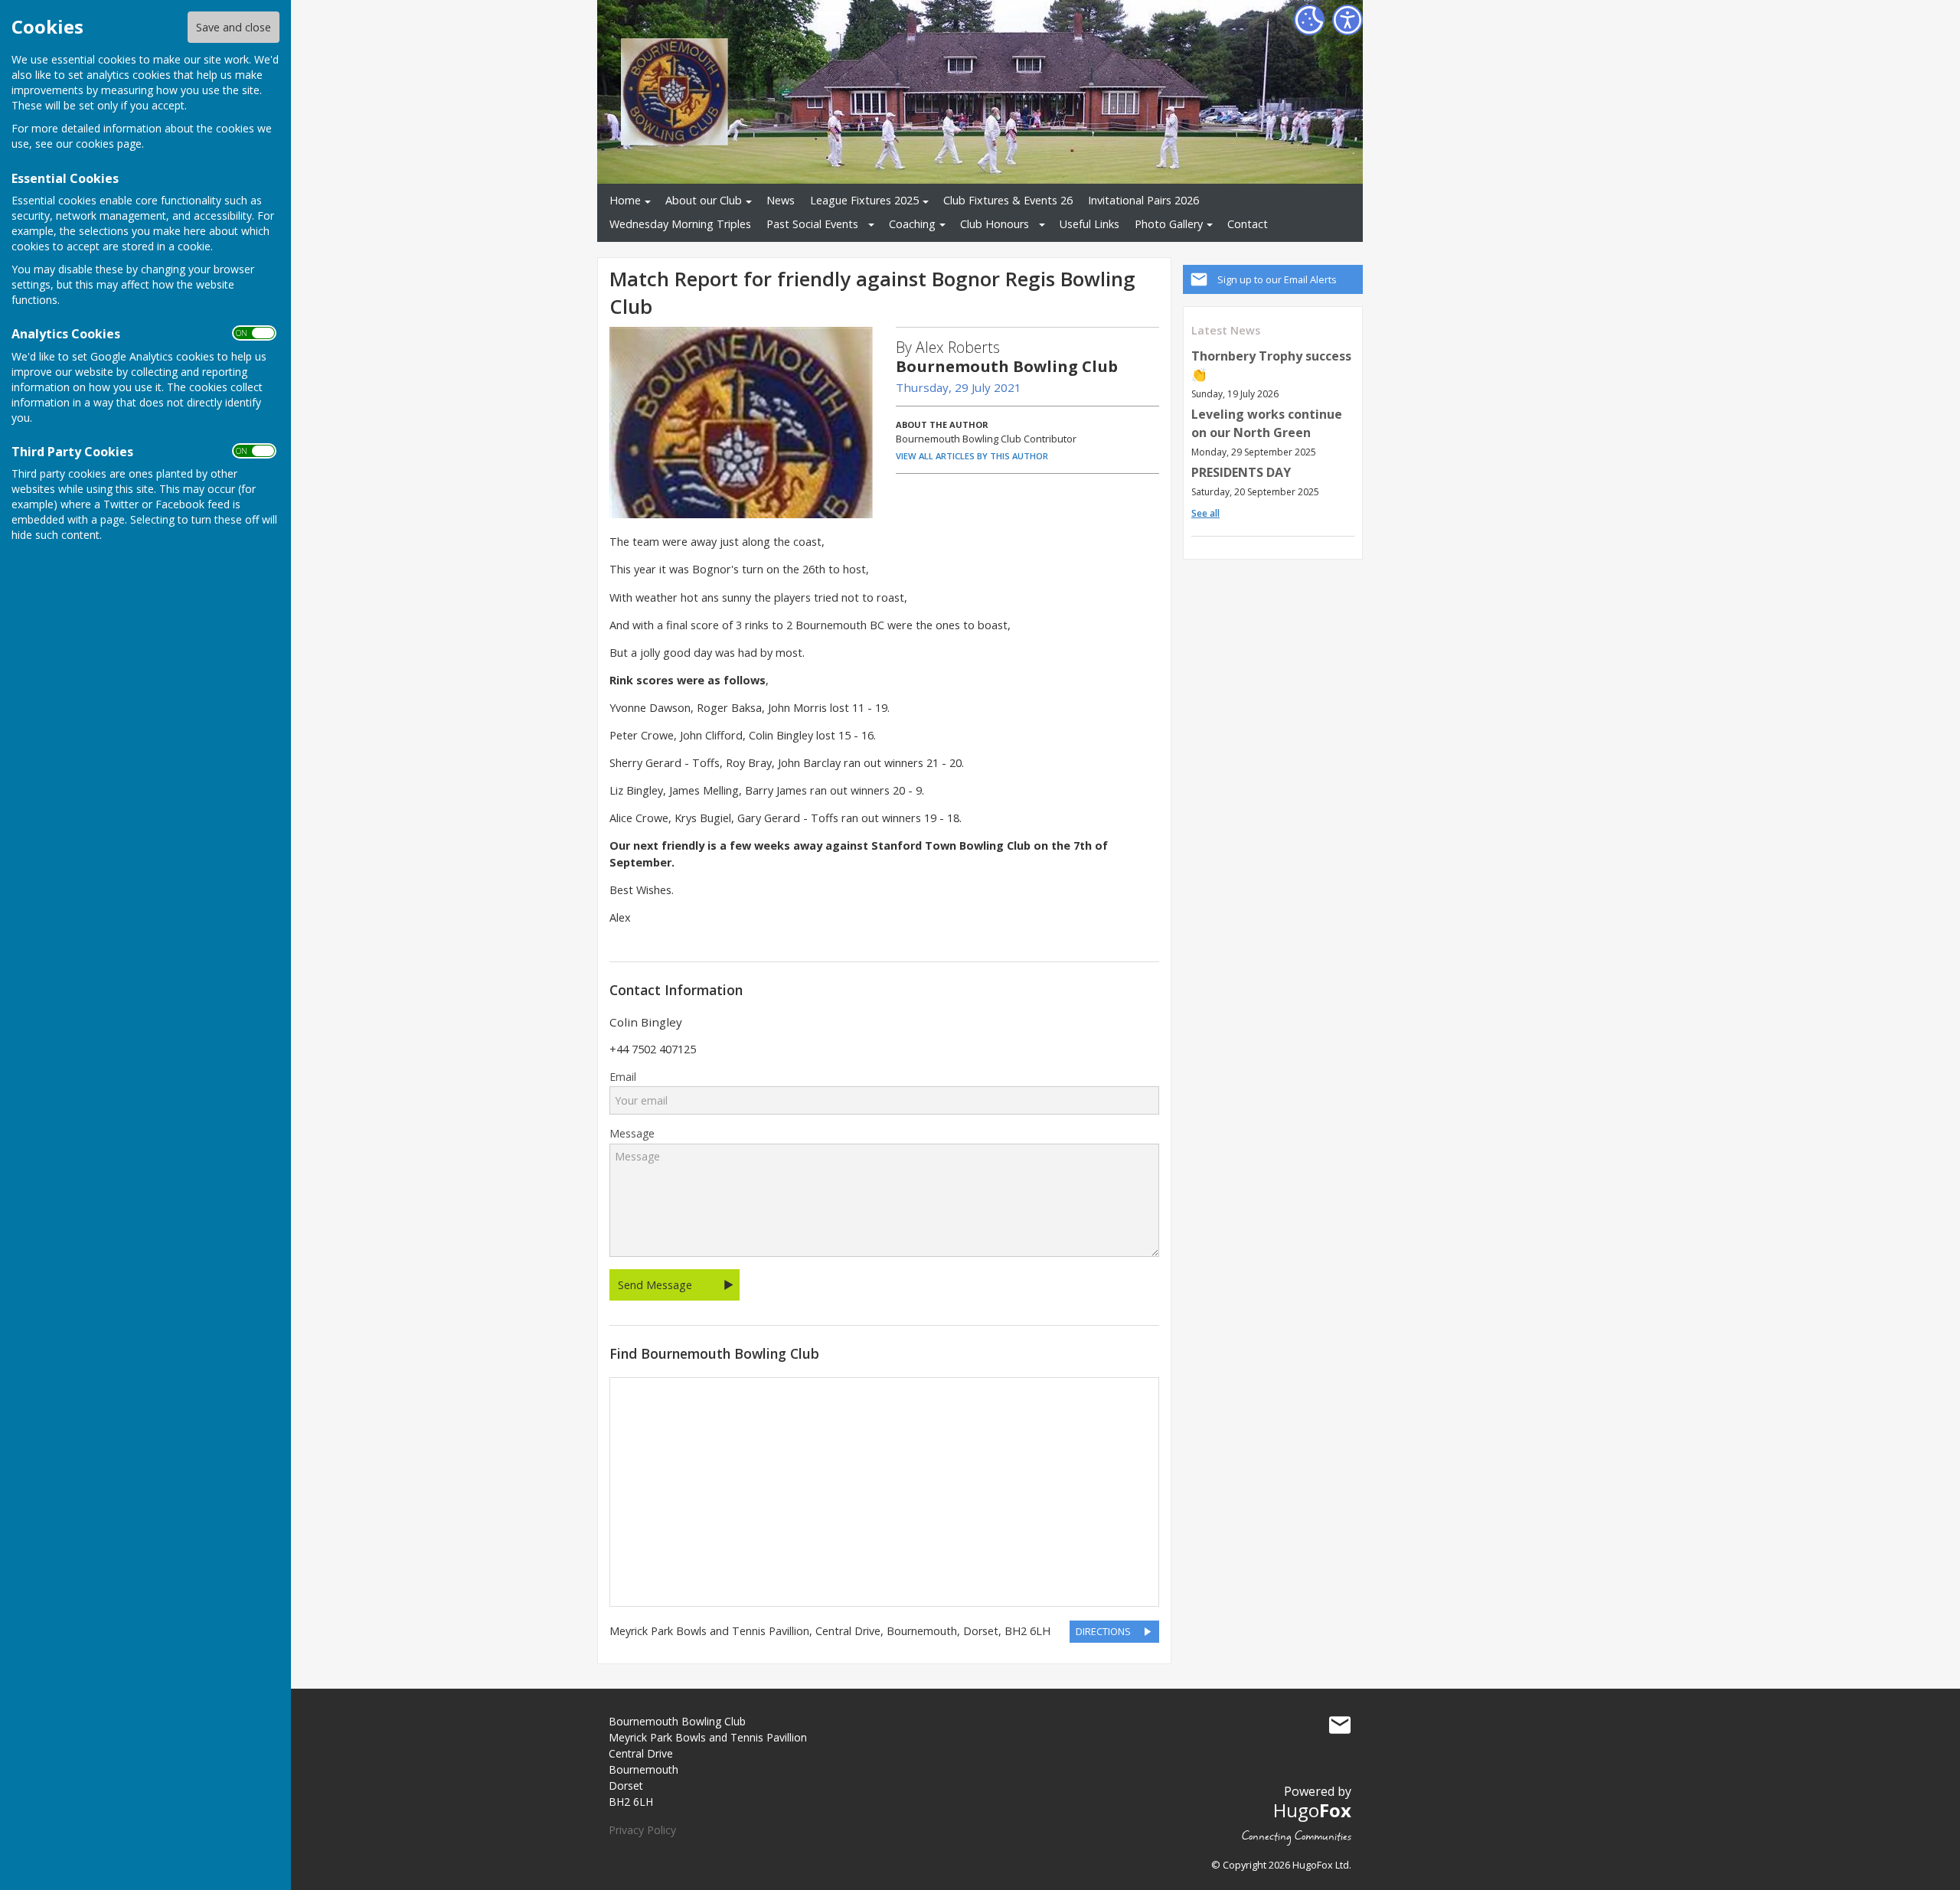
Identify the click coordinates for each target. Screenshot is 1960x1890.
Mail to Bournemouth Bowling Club (1340, 1725)
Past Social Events (812, 224)
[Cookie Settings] (1309, 20)
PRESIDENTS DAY (1241, 472)
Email (623, 1077)
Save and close (234, 27)
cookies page (109, 144)
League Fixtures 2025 (864, 200)
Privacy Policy (642, 1830)
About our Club (704, 200)
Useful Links (1089, 224)
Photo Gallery (1169, 224)
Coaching (912, 224)
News (781, 200)
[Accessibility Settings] (1347, 20)
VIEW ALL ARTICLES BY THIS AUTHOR (972, 456)
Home (625, 200)
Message (632, 1134)
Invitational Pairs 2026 (1143, 200)
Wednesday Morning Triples (680, 224)
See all (1205, 513)
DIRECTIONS (1103, 1631)
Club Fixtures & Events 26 (1008, 200)
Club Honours (995, 224)
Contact (1248, 224)
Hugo (1312, 1810)
